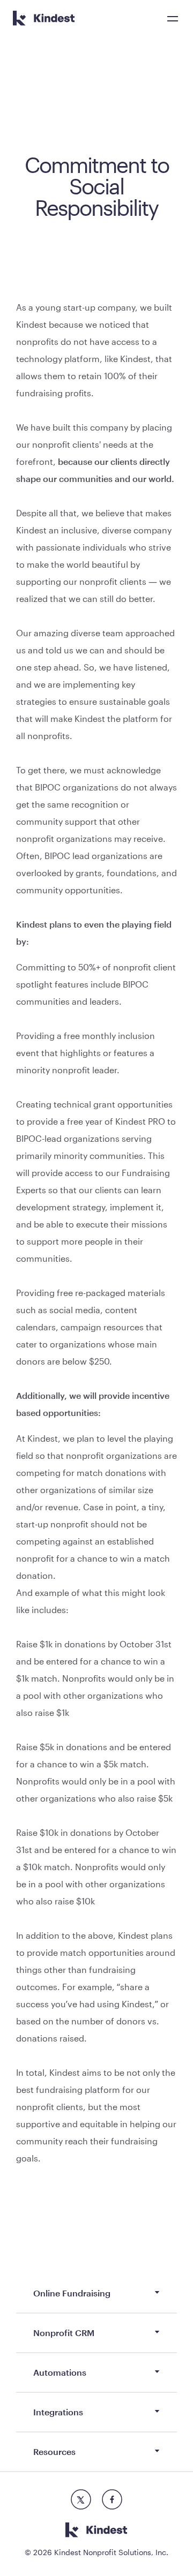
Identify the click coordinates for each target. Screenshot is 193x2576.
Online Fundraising (72, 2293)
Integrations (58, 2412)
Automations (60, 2372)
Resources (54, 2451)
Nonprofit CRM (64, 2333)
